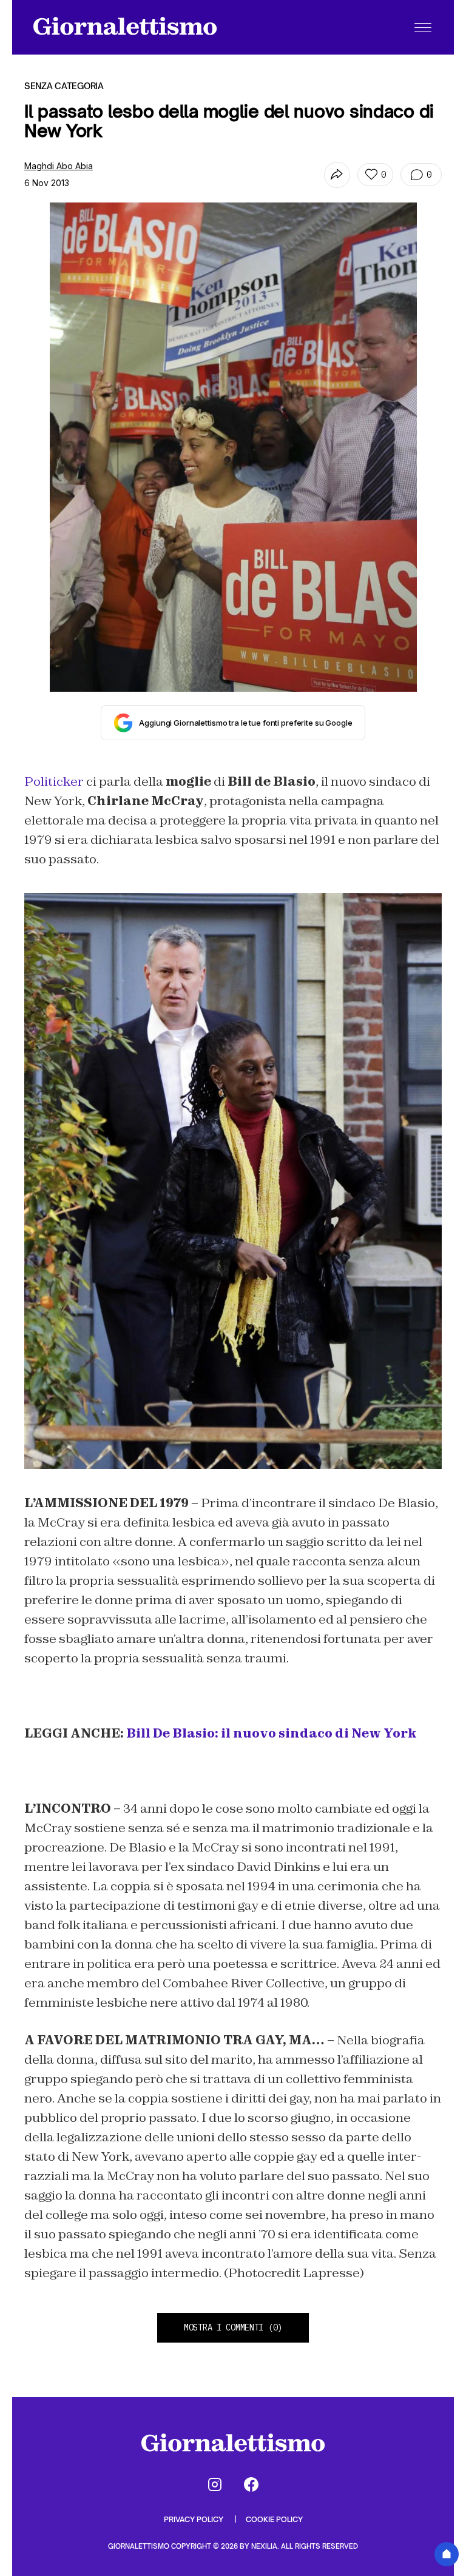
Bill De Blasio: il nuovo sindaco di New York (272, 1733)
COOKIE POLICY (274, 2519)
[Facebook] (251, 2484)
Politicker (54, 781)
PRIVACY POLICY (194, 2519)
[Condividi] (337, 175)
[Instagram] (215, 2484)
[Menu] (423, 27)
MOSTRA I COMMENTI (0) (233, 2327)
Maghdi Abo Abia (59, 166)
